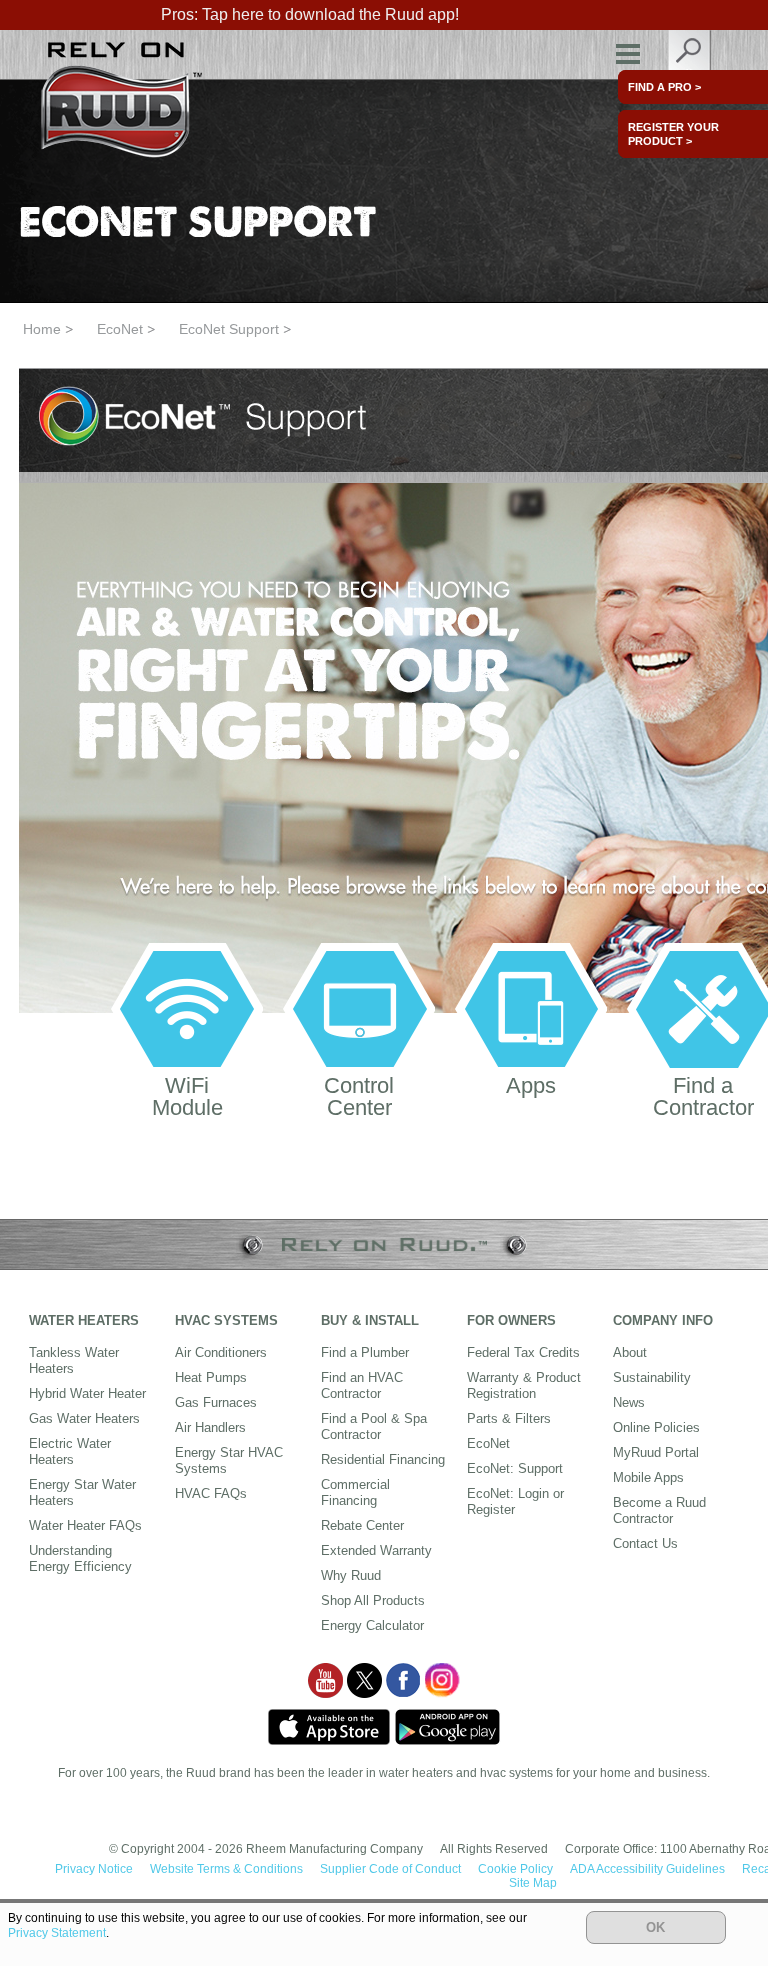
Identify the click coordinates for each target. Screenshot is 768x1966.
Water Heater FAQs (85, 1525)
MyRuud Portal (656, 1452)
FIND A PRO (664, 87)
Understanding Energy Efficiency (80, 1558)
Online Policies (656, 1427)
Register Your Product (673, 134)
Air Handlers (210, 1427)
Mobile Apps (648, 1477)
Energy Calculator (372, 1625)
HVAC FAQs (211, 1493)
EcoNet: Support (515, 1468)
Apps (531, 1085)
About (630, 1352)
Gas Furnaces (216, 1402)
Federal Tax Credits (523, 1352)
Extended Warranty (376, 1550)
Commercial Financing (355, 1492)
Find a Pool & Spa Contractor (374, 1426)
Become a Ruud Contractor (659, 1510)
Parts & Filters (509, 1418)
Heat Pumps (211, 1377)
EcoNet (120, 329)
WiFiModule (187, 1096)
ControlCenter (359, 1096)
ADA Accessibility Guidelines (647, 1869)
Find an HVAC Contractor (362, 1385)
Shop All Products (373, 1600)
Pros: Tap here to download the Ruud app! (310, 14)
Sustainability (652, 1377)
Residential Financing (383, 1459)
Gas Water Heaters (84, 1418)
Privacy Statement (57, 1933)
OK (655, 1927)
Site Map (533, 1883)
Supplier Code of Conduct (390, 1869)
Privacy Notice (94, 1869)
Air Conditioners (221, 1352)
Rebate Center (362, 1525)
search (690, 54)
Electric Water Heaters (70, 1451)
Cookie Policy (515, 1869)
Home (42, 329)
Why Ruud (351, 1575)
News (629, 1402)
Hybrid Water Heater (87, 1393)
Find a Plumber (365, 1352)
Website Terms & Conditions (226, 1869)
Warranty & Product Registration (524, 1385)
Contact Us (645, 1543)
